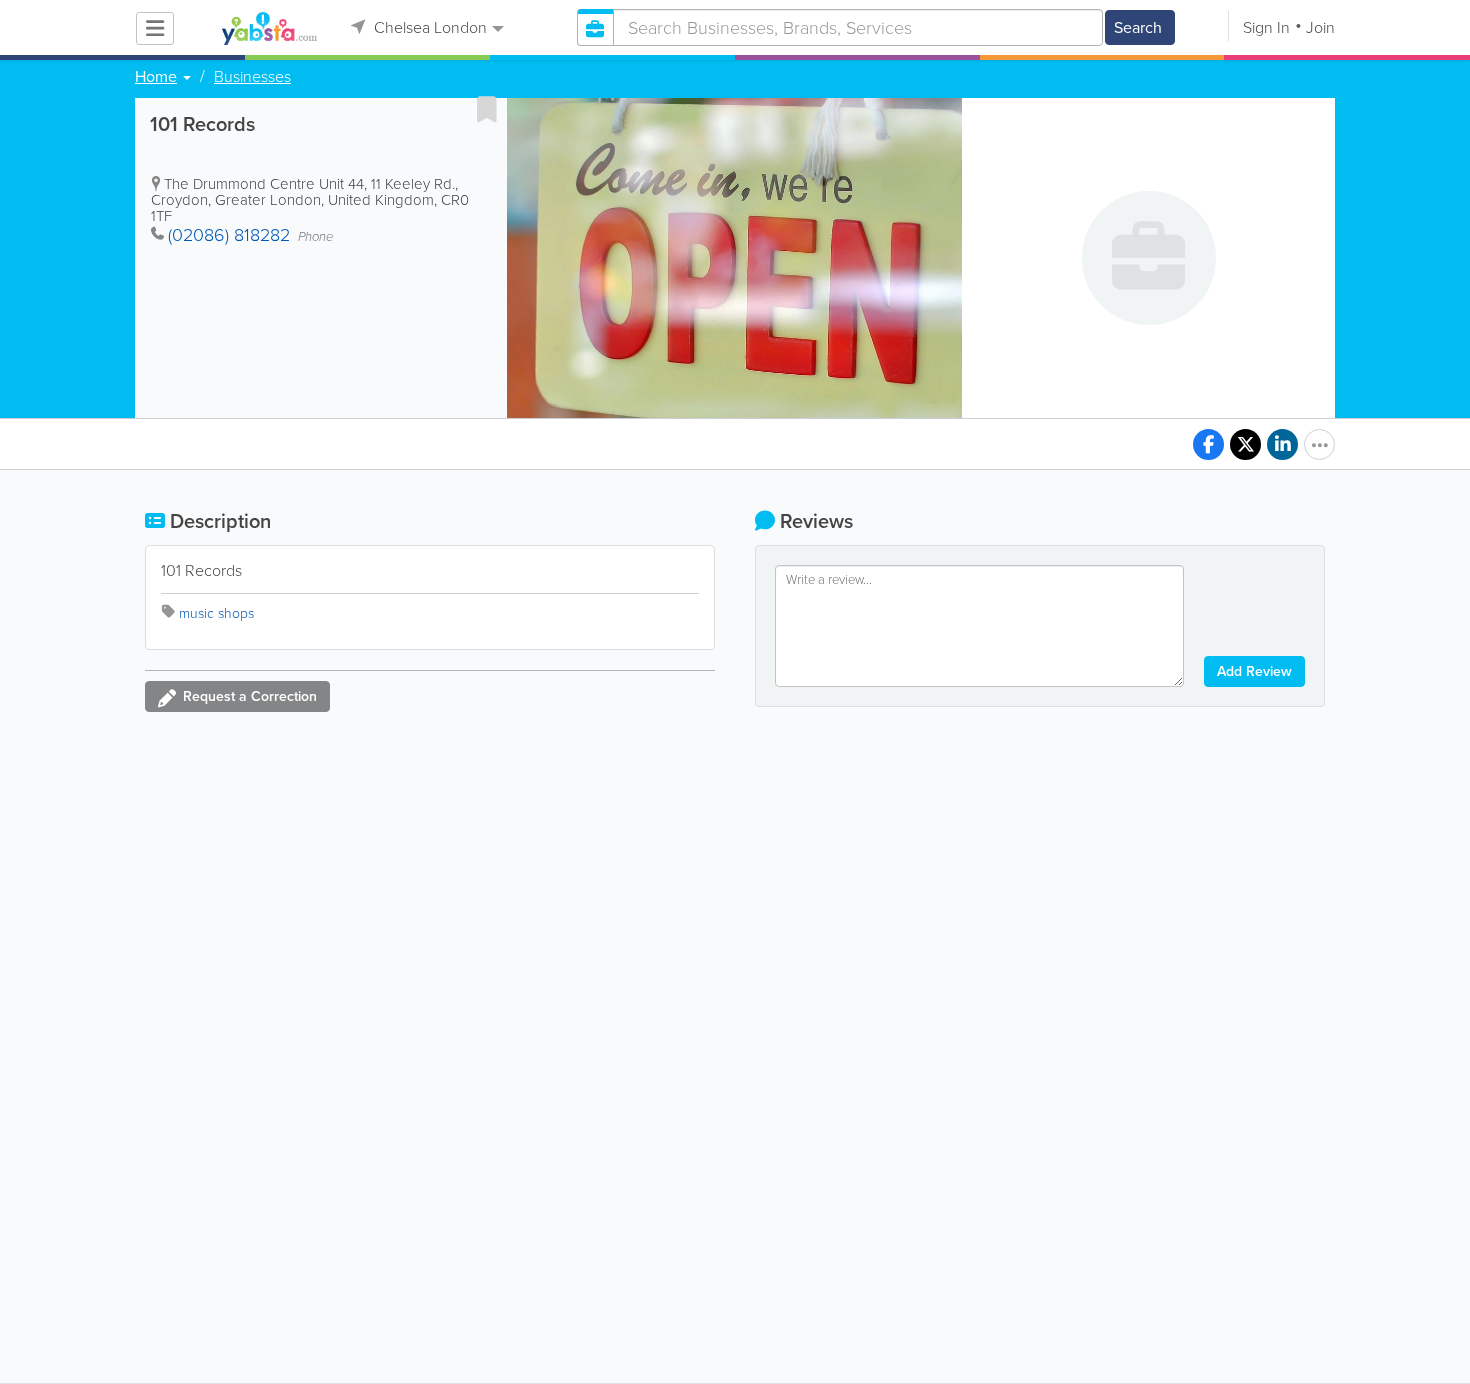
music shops (216, 613)
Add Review (1254, 671)
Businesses (252, 77)
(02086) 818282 (229, 235)
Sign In (1266, 27)
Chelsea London (428, 27)
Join (1320, 27)
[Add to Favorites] (487, 109)
